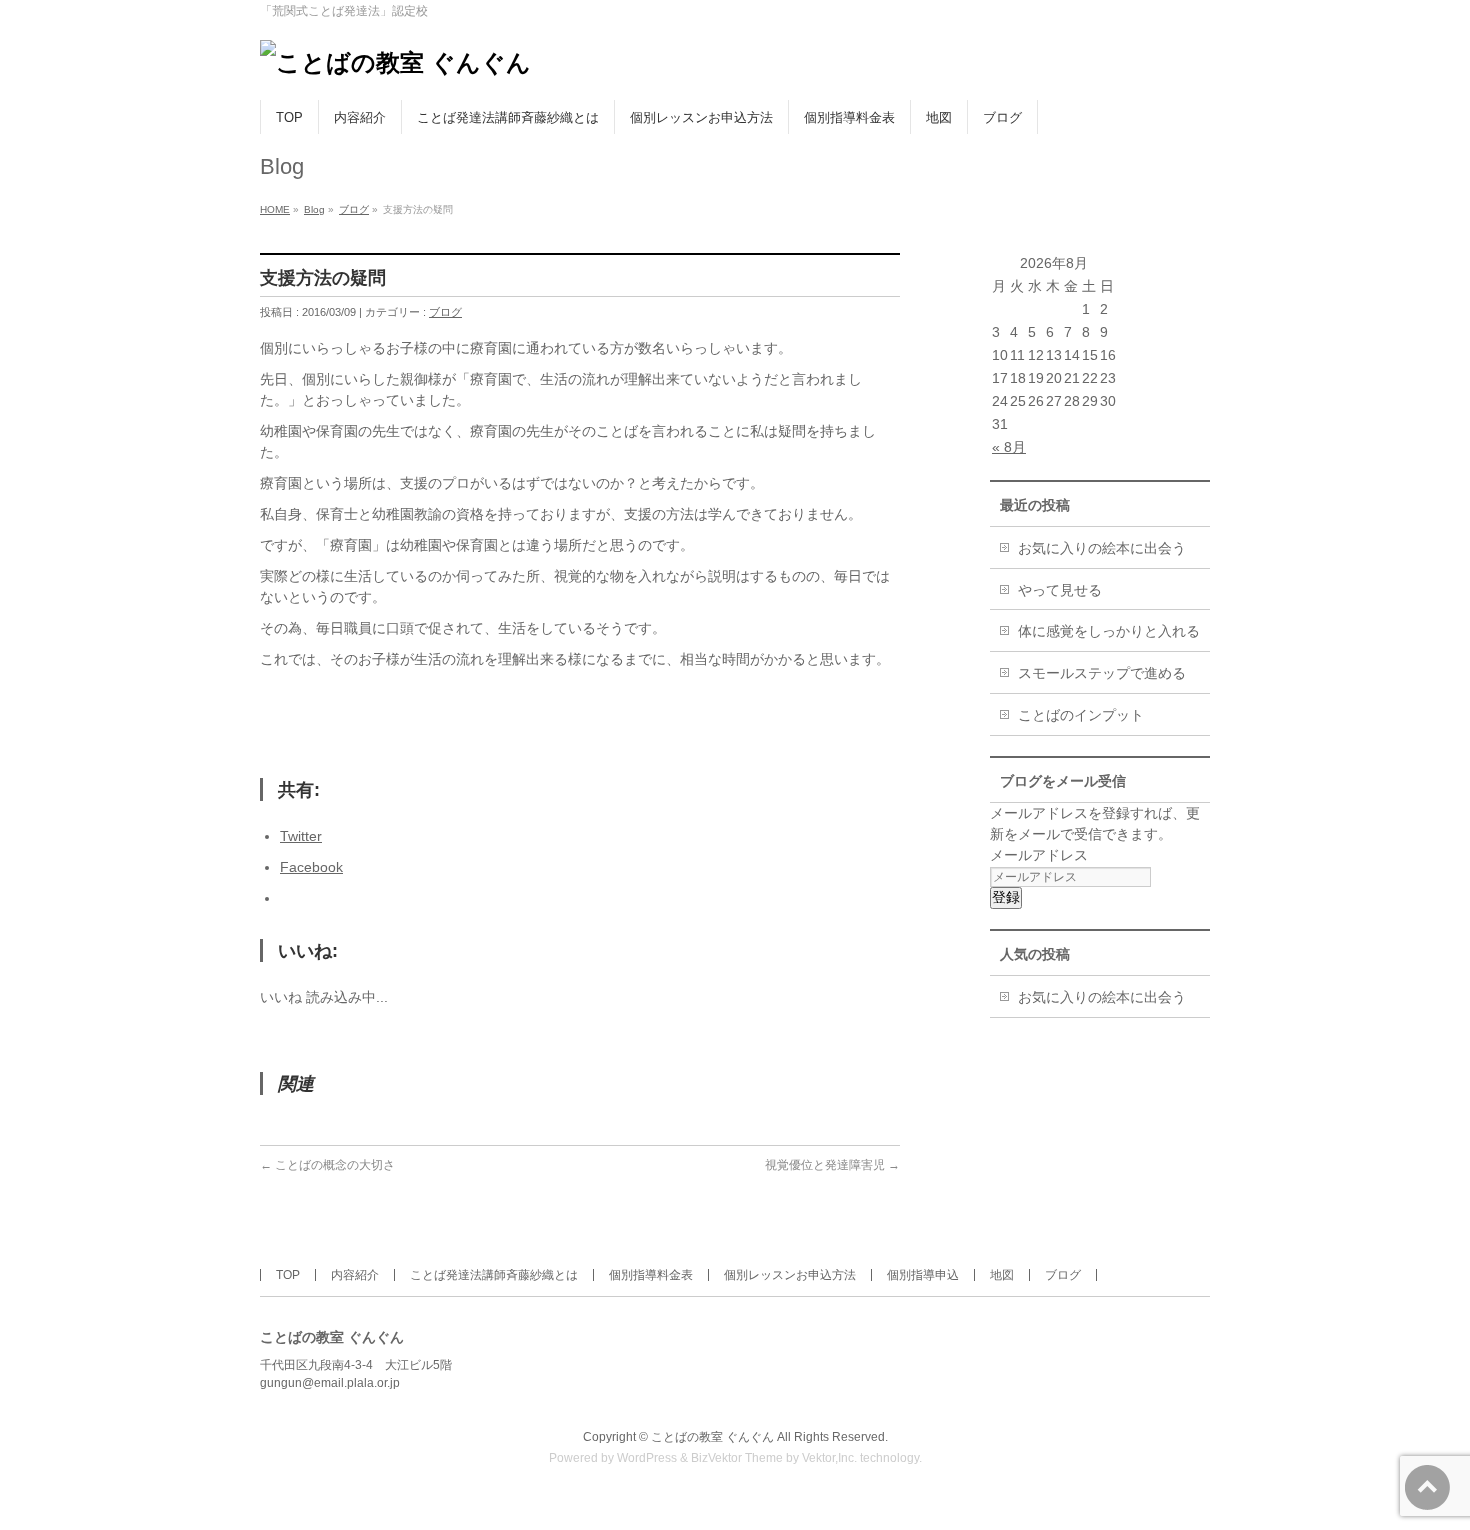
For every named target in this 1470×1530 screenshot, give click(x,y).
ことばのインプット (1081, 715)
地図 (1002, 1275)
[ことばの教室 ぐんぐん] (395, 62)
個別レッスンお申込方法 (790, 1275)
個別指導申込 (923, 1275)
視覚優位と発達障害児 (832, 1165)
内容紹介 (355, 1275)
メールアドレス (1039, 855)
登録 (1006, 897)
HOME (275, 209)
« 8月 (1009, 447)
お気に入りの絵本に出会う (1102, 548)
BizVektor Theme (737, 1458)
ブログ (354, 209)
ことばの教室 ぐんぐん (712, 1437)
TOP (288, 1275)
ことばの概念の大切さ (327, 1165)
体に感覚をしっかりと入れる (1109, 631)
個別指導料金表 (651, 1275)
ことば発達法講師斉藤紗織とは (494, 1275)
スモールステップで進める (1102, 673)
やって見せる (1060, 590)
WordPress (647, 1458)
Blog (314, 209)
